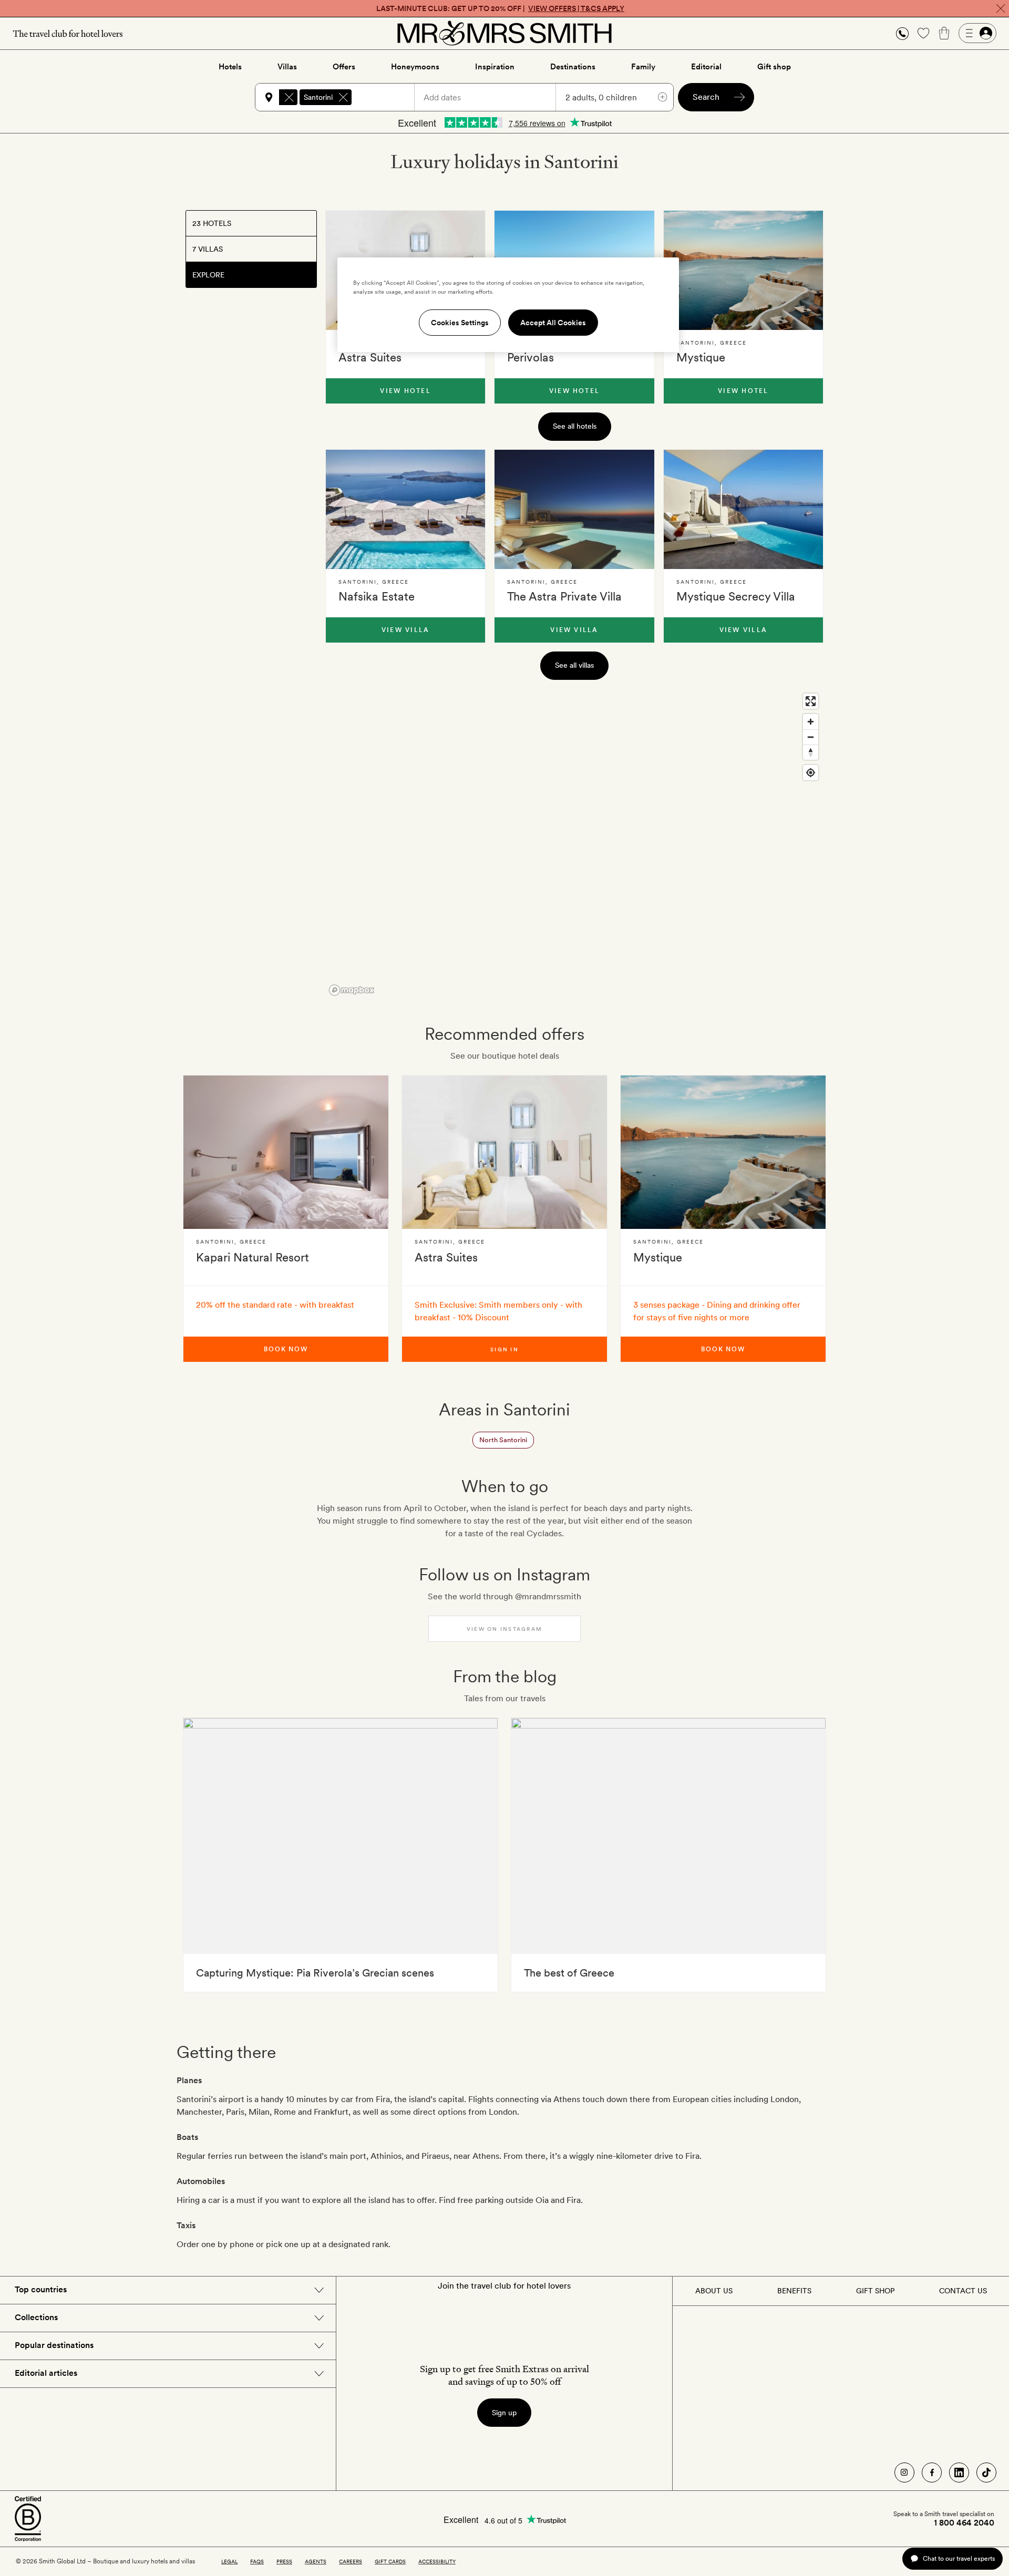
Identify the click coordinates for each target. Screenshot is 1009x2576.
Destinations (573, 67)
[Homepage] (504, 33)
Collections (36, 2317)
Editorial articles (46, 2373)
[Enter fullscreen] (811, 701)
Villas (287, 67)
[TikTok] (986, 2472)
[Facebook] (932, 2472)
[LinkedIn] (959, 2472)
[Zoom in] (811, 722)
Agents (316, 2561)
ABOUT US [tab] (714, 2291)
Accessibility (437, 2561)
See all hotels (575, 426)
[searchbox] (388, 97)
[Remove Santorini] (343, 97)
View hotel (405, 391)
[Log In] (977, 33)
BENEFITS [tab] (794, 2291)
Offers (344, 67)
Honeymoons (415, 67)
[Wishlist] (923, 33)
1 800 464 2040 (964, 2523)
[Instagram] (904, 2472)
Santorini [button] (318, 97)
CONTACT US (963, 2291)
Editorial (706, 67)
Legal (229, 2561)
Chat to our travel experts (959, 2558)
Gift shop (774, 67)
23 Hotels (212, 223)
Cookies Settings (460, 323)
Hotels (230, 67)
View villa (405, 630)
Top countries (41, 2289)
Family (643, 67)
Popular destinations (54, 2345)
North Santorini (503, 1440)
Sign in (504, 1349)
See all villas (574, 665)
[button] (902, 33)
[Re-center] (811, 773)
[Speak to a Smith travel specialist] (902, 33)
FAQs (257, 2561)
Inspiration (495, 67)
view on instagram (504, 1629)
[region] (574, 844)
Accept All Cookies (553, 323)
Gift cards (390, 2561)
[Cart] (944, 33)
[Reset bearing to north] (811, 752)
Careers (351, 2561)
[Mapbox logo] (352, 990)
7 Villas (208, 249)
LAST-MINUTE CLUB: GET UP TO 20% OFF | (500, 8)
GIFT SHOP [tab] (875, 2291)
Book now (286, 1349)
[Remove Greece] (289, 97)
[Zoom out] (811, 737)
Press (284, 2561)
